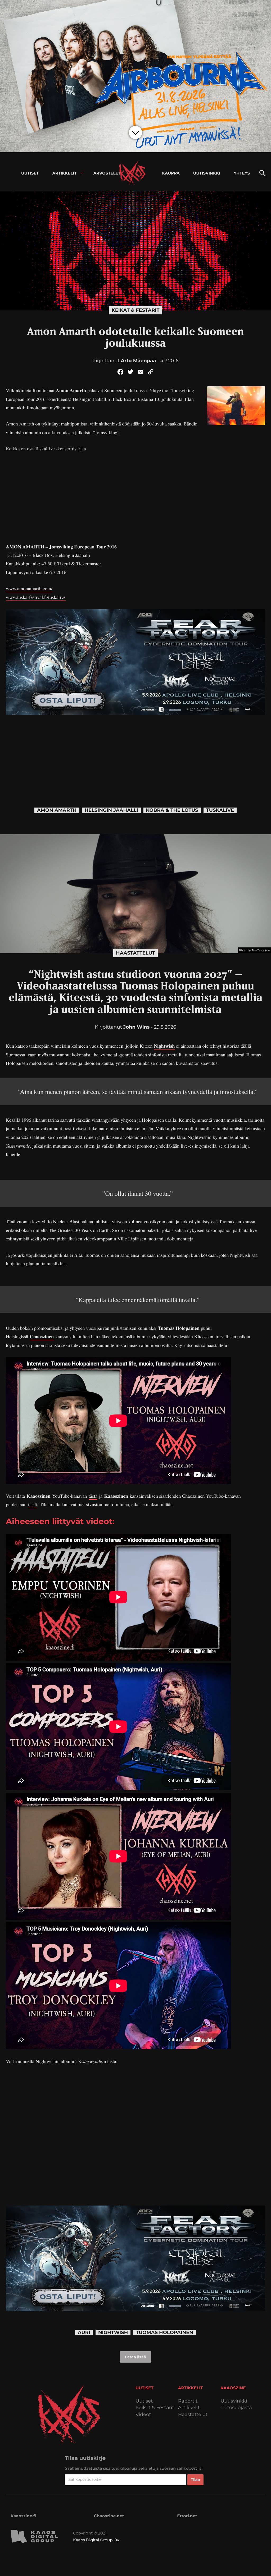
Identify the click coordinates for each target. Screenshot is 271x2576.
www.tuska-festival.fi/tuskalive (36, 597)
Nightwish (164, 1046)
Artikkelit (189, 2408)
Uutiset (144, 2401)
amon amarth (57, 810)
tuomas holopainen (164, 2333)
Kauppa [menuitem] (171, 173)
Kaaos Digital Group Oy (96, 2540)
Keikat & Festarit (135, 310)
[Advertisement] (135, 498)
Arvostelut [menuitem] (107, 173)
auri (84, 2333)
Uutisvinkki (234, 2401)
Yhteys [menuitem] (242, 173)
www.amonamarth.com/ (29, 589)
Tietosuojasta (236, 2408)
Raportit (188, 2401)
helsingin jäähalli (111, 810)
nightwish (113, 2333)
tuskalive (220, 810)
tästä (93, 1496)
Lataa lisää (135, 2357)
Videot (143, 2415)
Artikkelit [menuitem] (65, 173)
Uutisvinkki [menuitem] (207, 173)
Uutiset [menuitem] (30, 173)
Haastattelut (135, 953)
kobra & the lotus (172, 810)
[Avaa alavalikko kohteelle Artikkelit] (82, 173)
